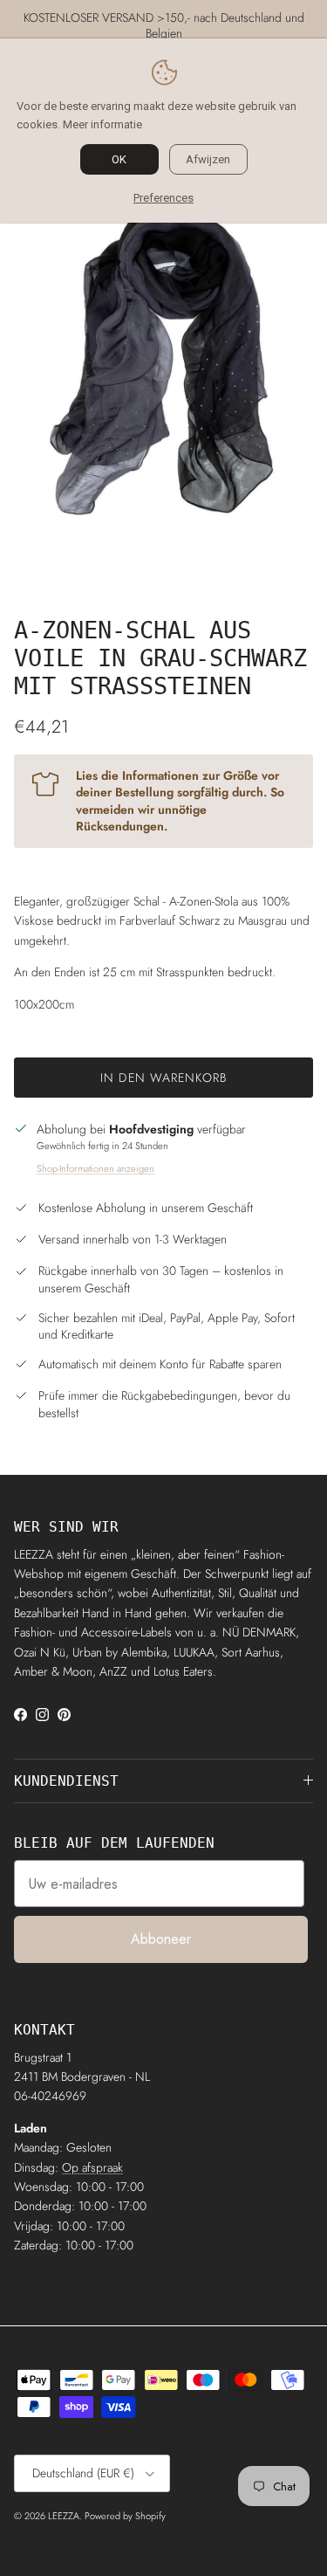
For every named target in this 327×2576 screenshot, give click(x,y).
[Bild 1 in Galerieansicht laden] (163, 362)
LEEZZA (64, 2516)
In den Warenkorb (163, 1078)
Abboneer (161, 1939)
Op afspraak (92, 2167)
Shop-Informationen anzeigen (95, 1168)
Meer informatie (102, 124)
